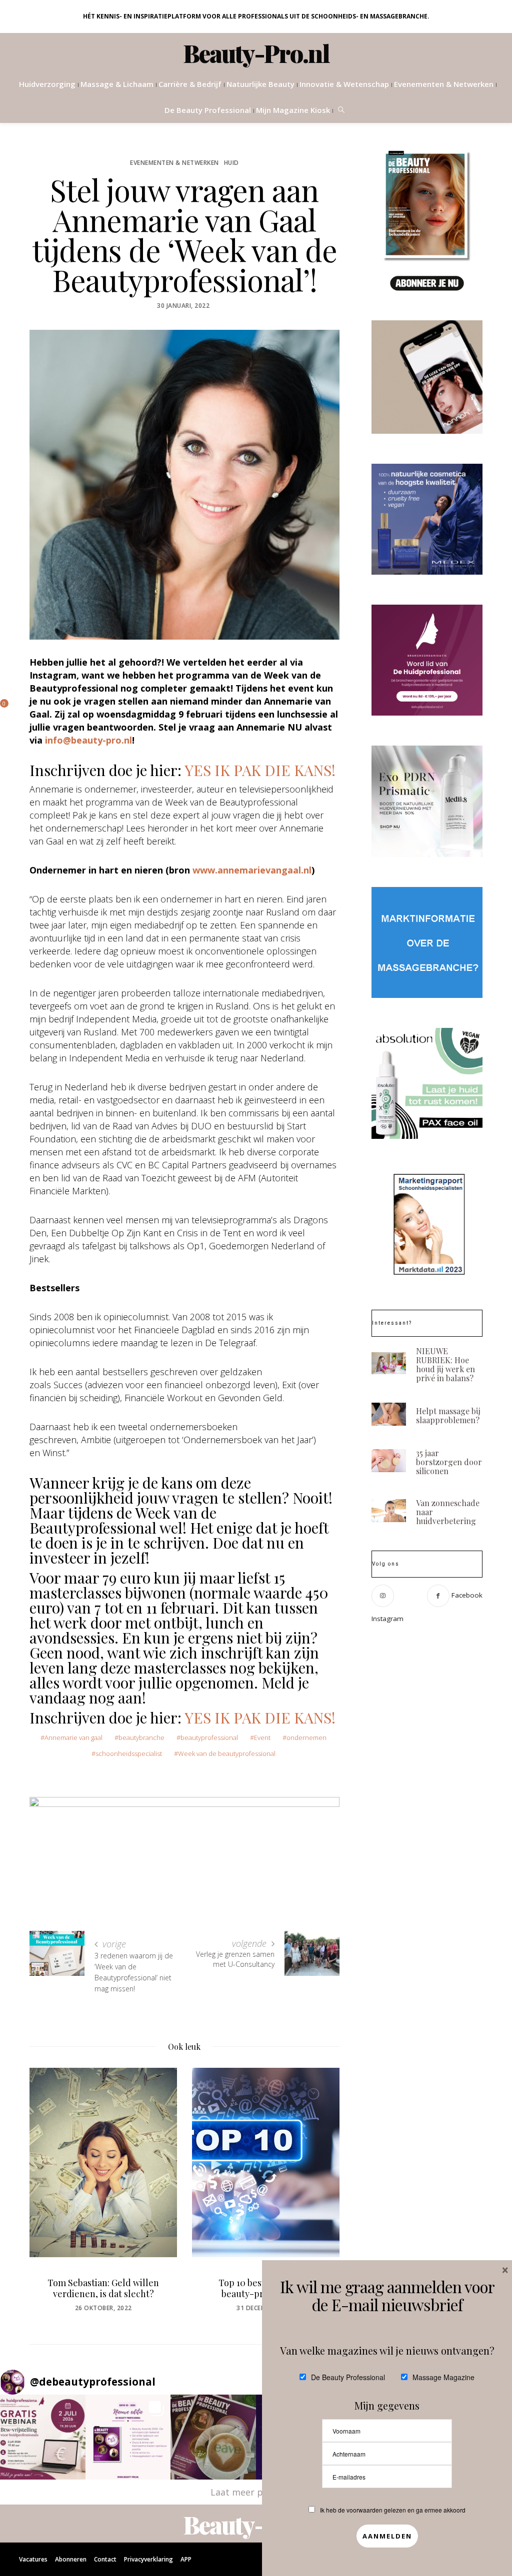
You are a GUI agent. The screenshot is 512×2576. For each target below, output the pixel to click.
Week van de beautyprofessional (227, 1753)
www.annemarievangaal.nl (252, 870)
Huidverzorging (47, 84)
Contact (105, 2559)
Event (262, 1737)
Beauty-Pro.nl (256, 53)
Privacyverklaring (148, 2559)
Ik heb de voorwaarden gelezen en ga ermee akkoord (393, 2510)
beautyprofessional (209, 1737)
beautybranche (141, 1737)
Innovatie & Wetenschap (344, 84)
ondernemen (306, 1737)
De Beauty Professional (208, 110)
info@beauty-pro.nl (88, 740)
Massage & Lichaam (117, 84)
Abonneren (71, 2559)
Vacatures (33, 2559)
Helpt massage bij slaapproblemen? (448, 1415)
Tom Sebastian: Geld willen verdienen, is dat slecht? (103, 2288)
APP (186, 2559)
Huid (231, 163)
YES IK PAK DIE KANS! (260, 770)
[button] (43, 2437)
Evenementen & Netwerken (444, 84)
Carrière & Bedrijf (190, 84)
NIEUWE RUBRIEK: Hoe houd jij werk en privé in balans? (445, 1364)
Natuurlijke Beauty (260, 84)
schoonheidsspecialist (129, 1753)
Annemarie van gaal (73, 1737)
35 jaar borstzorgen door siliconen (449, 1462)
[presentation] (52, 2181)
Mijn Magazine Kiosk (293, 110)
